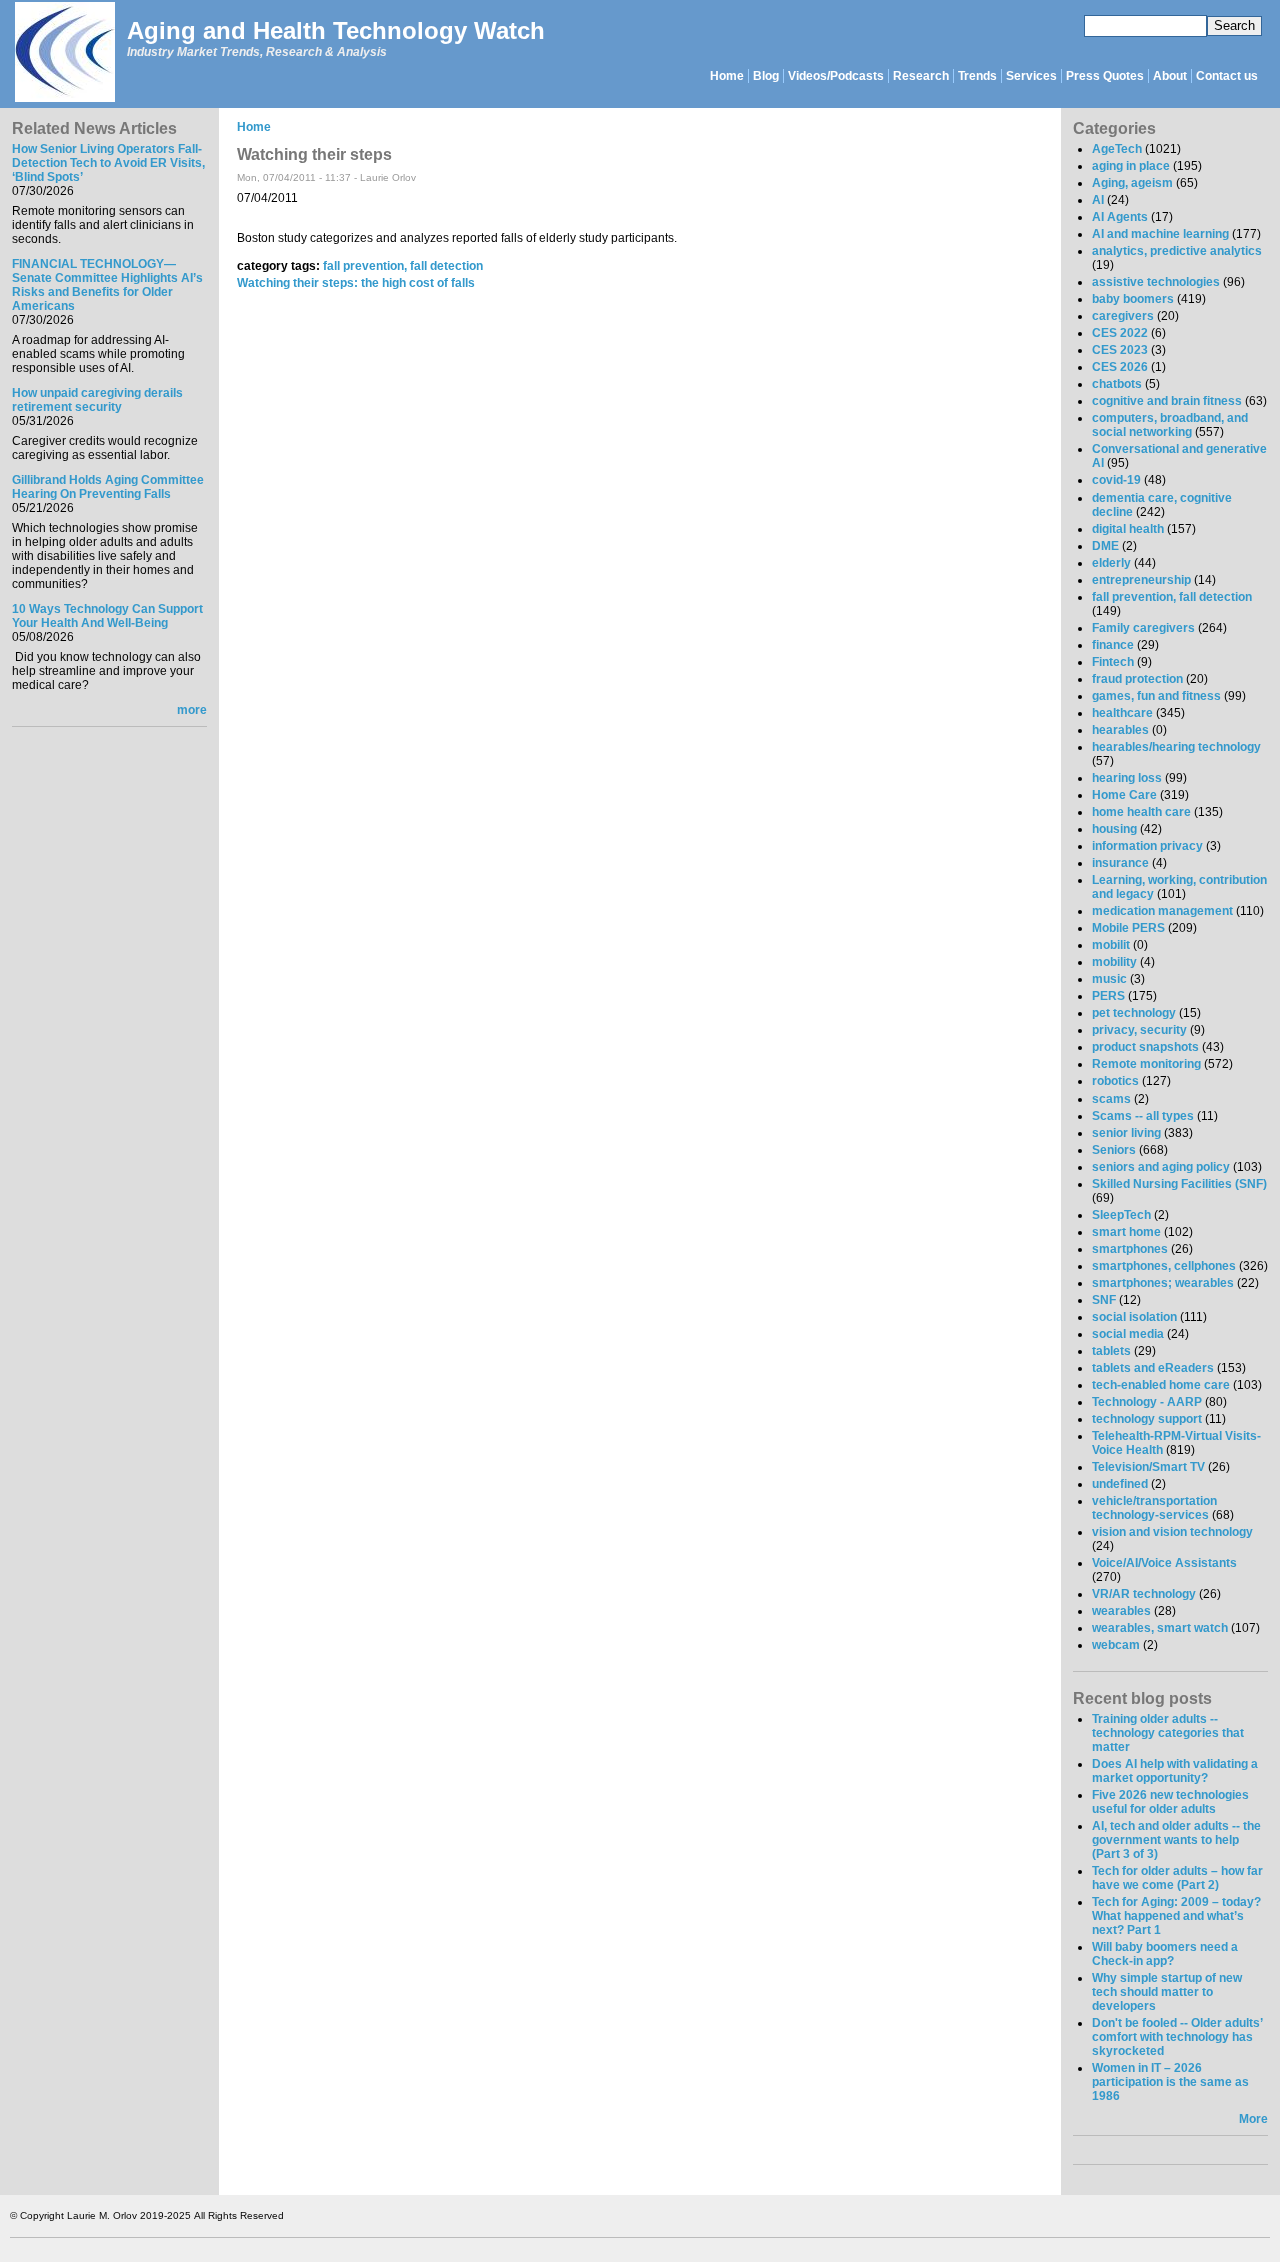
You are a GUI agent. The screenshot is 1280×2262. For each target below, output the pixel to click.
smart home (1126, 1232)
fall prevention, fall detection (403, 266)
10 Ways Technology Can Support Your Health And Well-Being (107, 616)
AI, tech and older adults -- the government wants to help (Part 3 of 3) (1176, 1840)
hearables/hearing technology (1176, 747)
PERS (1108, 996)
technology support (1147, 1419)
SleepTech (1121, 1215)
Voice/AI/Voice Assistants (1164, 1563)
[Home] (64, 53)
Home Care (1124, 795)
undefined (1120, 1484)
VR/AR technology (1144, 1594)
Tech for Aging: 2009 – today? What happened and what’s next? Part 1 (1176, 1916)
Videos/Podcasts (836, 76)
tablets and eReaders (1153, 1368)
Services (1031, 76)
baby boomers (1133, 299)
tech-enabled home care (1161, 1385)
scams (1111, 1099)
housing (1114, 829)
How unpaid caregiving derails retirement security (97, 400)
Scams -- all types (1143, 1116)
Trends (977, 76)
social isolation (1134, 1317)
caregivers (1123, 316)
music (1109, 979)
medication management (1162, 911)
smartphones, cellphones (1164, 1266)
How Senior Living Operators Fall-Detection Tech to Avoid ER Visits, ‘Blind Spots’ (108, 163)
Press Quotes (1105, 76)
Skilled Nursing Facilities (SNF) (1179, 1184)
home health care (1141, 812)
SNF (1104, 1300)
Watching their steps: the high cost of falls (356, 283)
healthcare (1122, 713)
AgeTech (1117, 149)
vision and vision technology (1172, 1532)
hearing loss (1127, 778)
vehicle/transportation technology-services (1154, 1508)
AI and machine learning (1160, 234)
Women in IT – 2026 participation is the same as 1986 (1170, 2082)
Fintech (1113, 662)
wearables (1121, 1611)
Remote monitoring (1146, 1064)
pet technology (1134, 1013)
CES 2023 (1120, 350)
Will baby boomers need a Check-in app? (1165, 1954)
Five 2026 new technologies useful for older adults (1170, 1802)
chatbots (1117, 384)
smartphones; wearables (1163, 1283)
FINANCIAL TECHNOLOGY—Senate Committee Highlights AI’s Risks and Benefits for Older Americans (107, 285)
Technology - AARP (1147, 1402)
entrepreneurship (1141, 580)
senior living (1126, 1133)
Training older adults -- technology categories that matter (1168, 1733)
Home (727, 76)
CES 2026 (1120, 367)
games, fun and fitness (1156, 696)
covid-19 (1116, 480)
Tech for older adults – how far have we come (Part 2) (1177, 1878)
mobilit (1111, 945)
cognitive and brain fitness (1167, 401)
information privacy (1147, 846)
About (1170, 76)
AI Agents (1120, 217)
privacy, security (1139, 1030)
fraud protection (1137, 679)
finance (1113, 645)
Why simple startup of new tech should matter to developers (1167, 1992)
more (192, 710)
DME (1105, 546)
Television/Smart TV (1148, 1467)
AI (1098, 200)
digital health (1128, 529)
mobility (1114, 962)
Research (921, 76)
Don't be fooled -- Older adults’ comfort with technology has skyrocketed (1177, 2037)
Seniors (1114, 1150)
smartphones (1130, 1249)
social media (1128, 1334)
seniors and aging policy (1161, 1167)
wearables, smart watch (1160, 1628)
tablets (1111, 1351)
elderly (1111, 563)
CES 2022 (1120, 333)
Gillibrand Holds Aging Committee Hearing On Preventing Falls (108, 487)
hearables (1120, 730)
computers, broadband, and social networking (1170, 425)
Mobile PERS (1128, 928)
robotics (1115, 1081)
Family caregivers (1143, 628)
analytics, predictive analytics (1177, 251)
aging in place (1131, 166)
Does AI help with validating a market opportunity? (1175, 1771)
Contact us (1227, 76)
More (1253, 2119)
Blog (766, 76)
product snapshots (1145, 1047)
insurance (1120, 863)
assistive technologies (1156, 282)
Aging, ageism (1132, 183)
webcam (1116, 1645)
